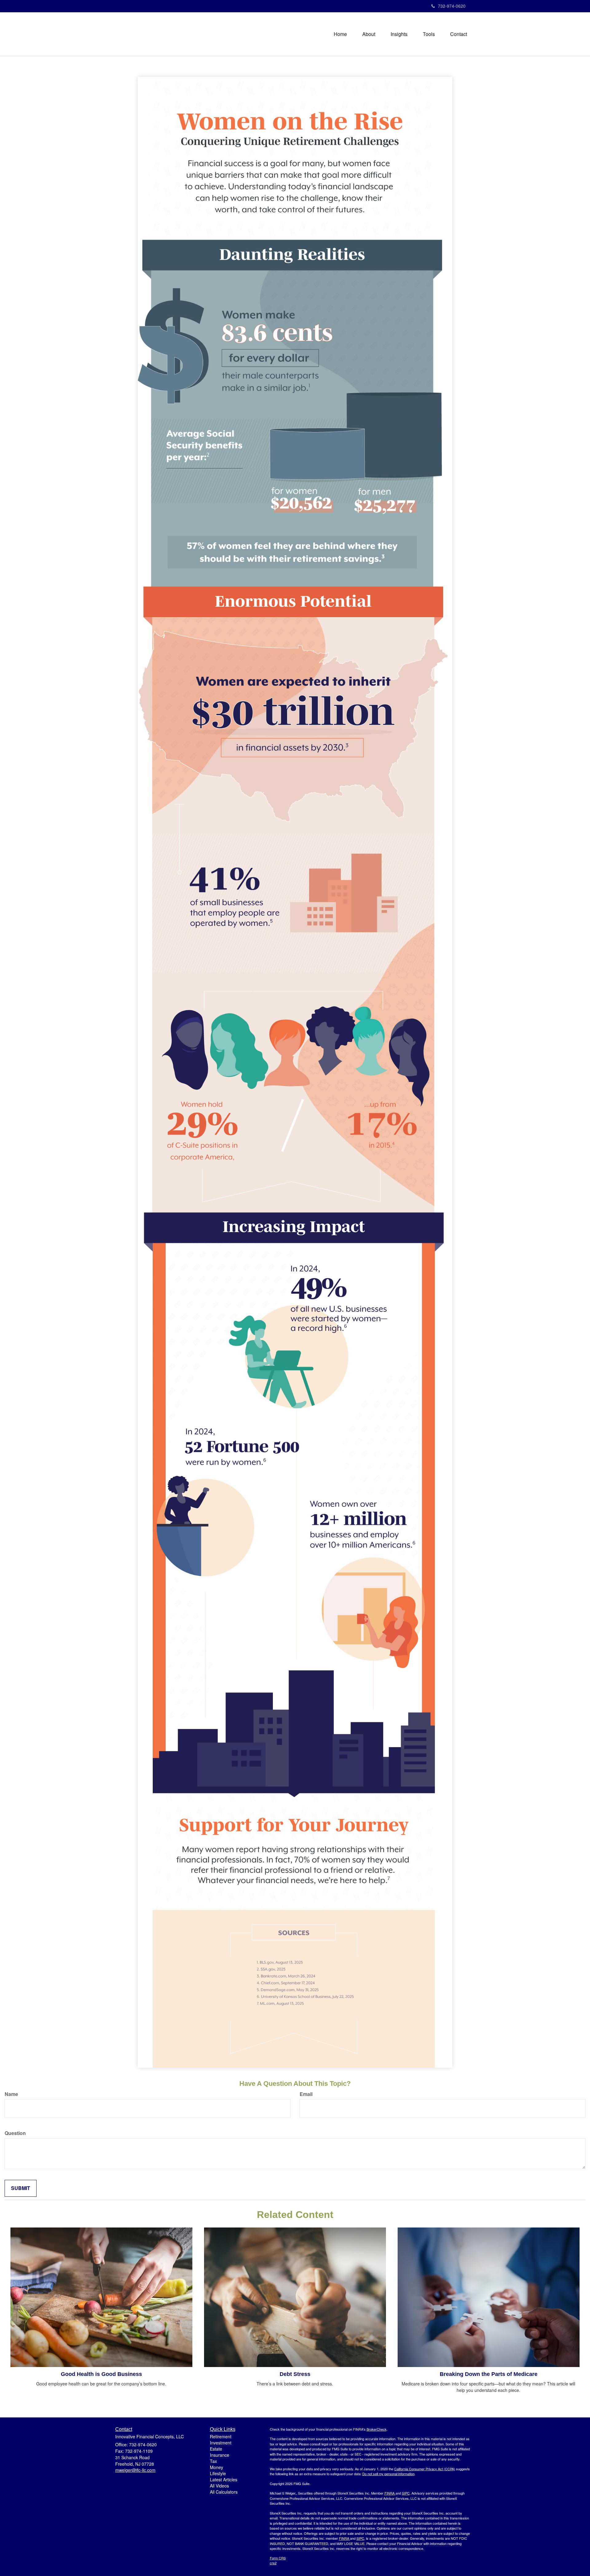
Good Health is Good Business (101, 2374)
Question (15, 2133)
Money (216, 2467)
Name (11, 2094)
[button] (369, 34)
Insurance (220, 2455)
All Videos (219, 2486)
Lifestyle (218, 2473)
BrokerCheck (377, 2429)
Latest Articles (224, 2479)
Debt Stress (295, 2374)
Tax (213, 2461)
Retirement (221, 2436)
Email (306, 2094)
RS (283, 2558)
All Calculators (224, 2492)
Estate (216, 2449)
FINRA (389, 2493)
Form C (275, 2558)
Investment (221, 2443)
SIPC (406, 2493)
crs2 (273, 2563)
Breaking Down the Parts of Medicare (489, 2374)
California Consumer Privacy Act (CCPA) (425, 2469)
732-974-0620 (452, 6)
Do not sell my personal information (388, 2474)
